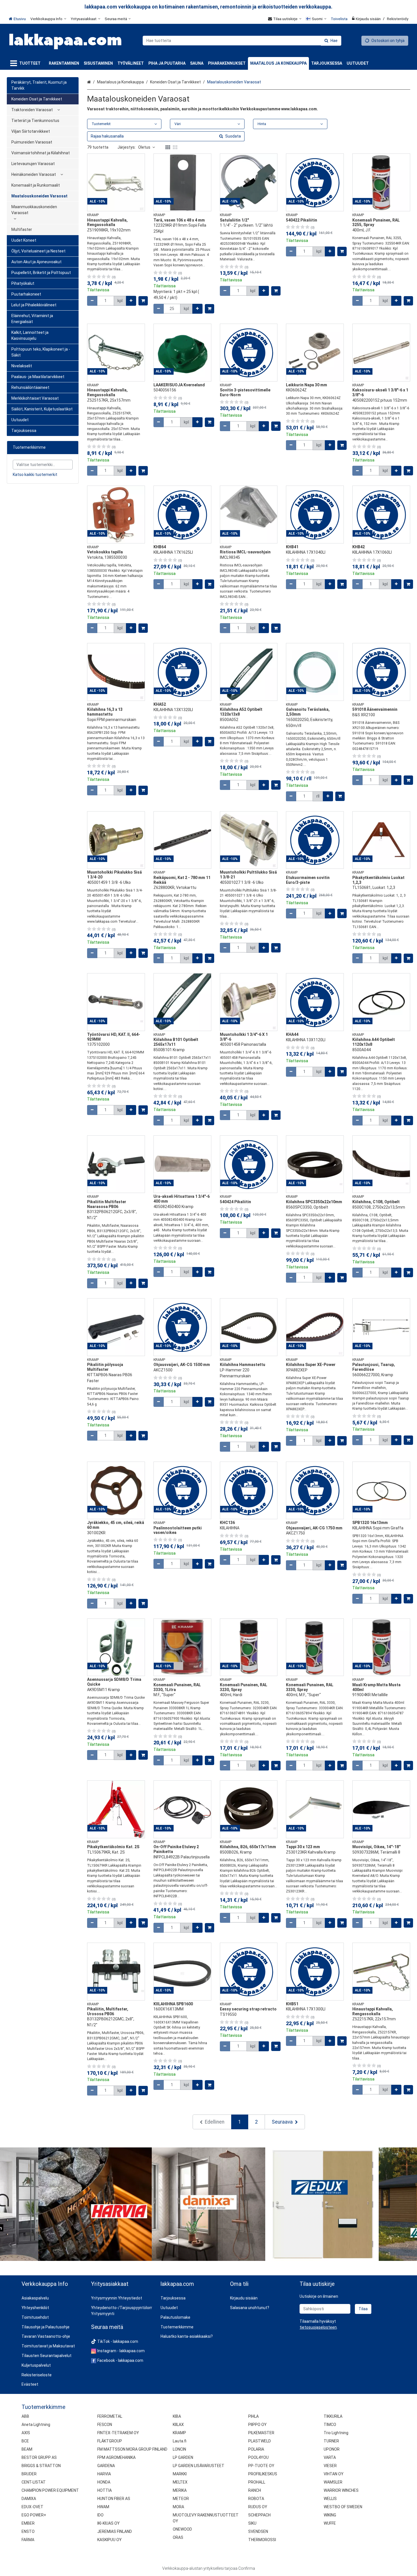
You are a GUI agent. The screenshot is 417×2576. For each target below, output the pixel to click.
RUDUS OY (258, 2507)
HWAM (103, 2507)
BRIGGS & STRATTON (41, 2466)
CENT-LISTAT (34, 2482)
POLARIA (256, 2449)
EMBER (28, 2523)
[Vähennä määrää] (92, 301)
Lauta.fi (180, 2441)
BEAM (27, 2449)
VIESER (330, 2466)
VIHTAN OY (334, 2474)
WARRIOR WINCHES (341, 2490)
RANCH (255, 2490)
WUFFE (330, 2523)
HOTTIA (105, 2490)
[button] (318, 2327)
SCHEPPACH (259, 2515)
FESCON (105, 2425)
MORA (178, 2507)
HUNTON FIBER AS (114, 2499)
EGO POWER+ (34, 2515)
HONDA (104, 2482)
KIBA (177, 2416)
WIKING (330, 2515)
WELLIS (330, 2499)
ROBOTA (256, 2499)
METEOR (181, 2499)
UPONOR (332, 2449)
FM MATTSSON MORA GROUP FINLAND (132, 2449)
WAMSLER (333, 2482)
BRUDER (29, 2474)
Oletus (144, 147)
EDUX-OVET (32, 2507)
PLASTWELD (260, 2441)
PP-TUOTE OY (261, 2466)
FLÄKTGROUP (110, 2441)
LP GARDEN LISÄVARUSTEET (199, 2466)
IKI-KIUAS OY (109, 2523)
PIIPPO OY (257, 2425)
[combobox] (242, 41)
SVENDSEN (258, 2531)
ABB (25, 2416)
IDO (100, 2515)
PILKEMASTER (261, 2433)
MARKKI (180, 2474)
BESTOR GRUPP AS (39, 2457)
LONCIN (179, 2449)
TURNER (331, 2441)
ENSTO (28, 2531)
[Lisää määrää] (131, 301)
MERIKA (180, 2490)
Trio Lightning (336, 2433)
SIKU (252, 2523)
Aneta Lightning (36, 2425)
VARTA (330, 2457)
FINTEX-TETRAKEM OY (118, 2433)
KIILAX (178, 2425)
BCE (25, 2441)
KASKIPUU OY (109, 2540)
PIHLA (253, 2416)
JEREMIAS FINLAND (115, 2531)
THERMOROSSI (262, 2540)
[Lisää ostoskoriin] (143, 301)
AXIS (26, 2433)
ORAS (178, 2537)
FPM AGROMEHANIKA (116, 2457)
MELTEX (180, 2482)
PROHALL (257, 2482)
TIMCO (330, 2425)
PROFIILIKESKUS (263, 2474)
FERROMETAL (110, 2416)
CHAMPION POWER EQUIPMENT (50, 2490)
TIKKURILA (333, 2416)
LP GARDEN (183, 2457)
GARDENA (106, 2466)
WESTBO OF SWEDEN (343, 2507)
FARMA (28, 2540)
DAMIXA (29, 2499)
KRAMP (179, 2433)
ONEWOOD (182, 2529)
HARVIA (104, 2474)
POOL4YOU (258, 2457)
